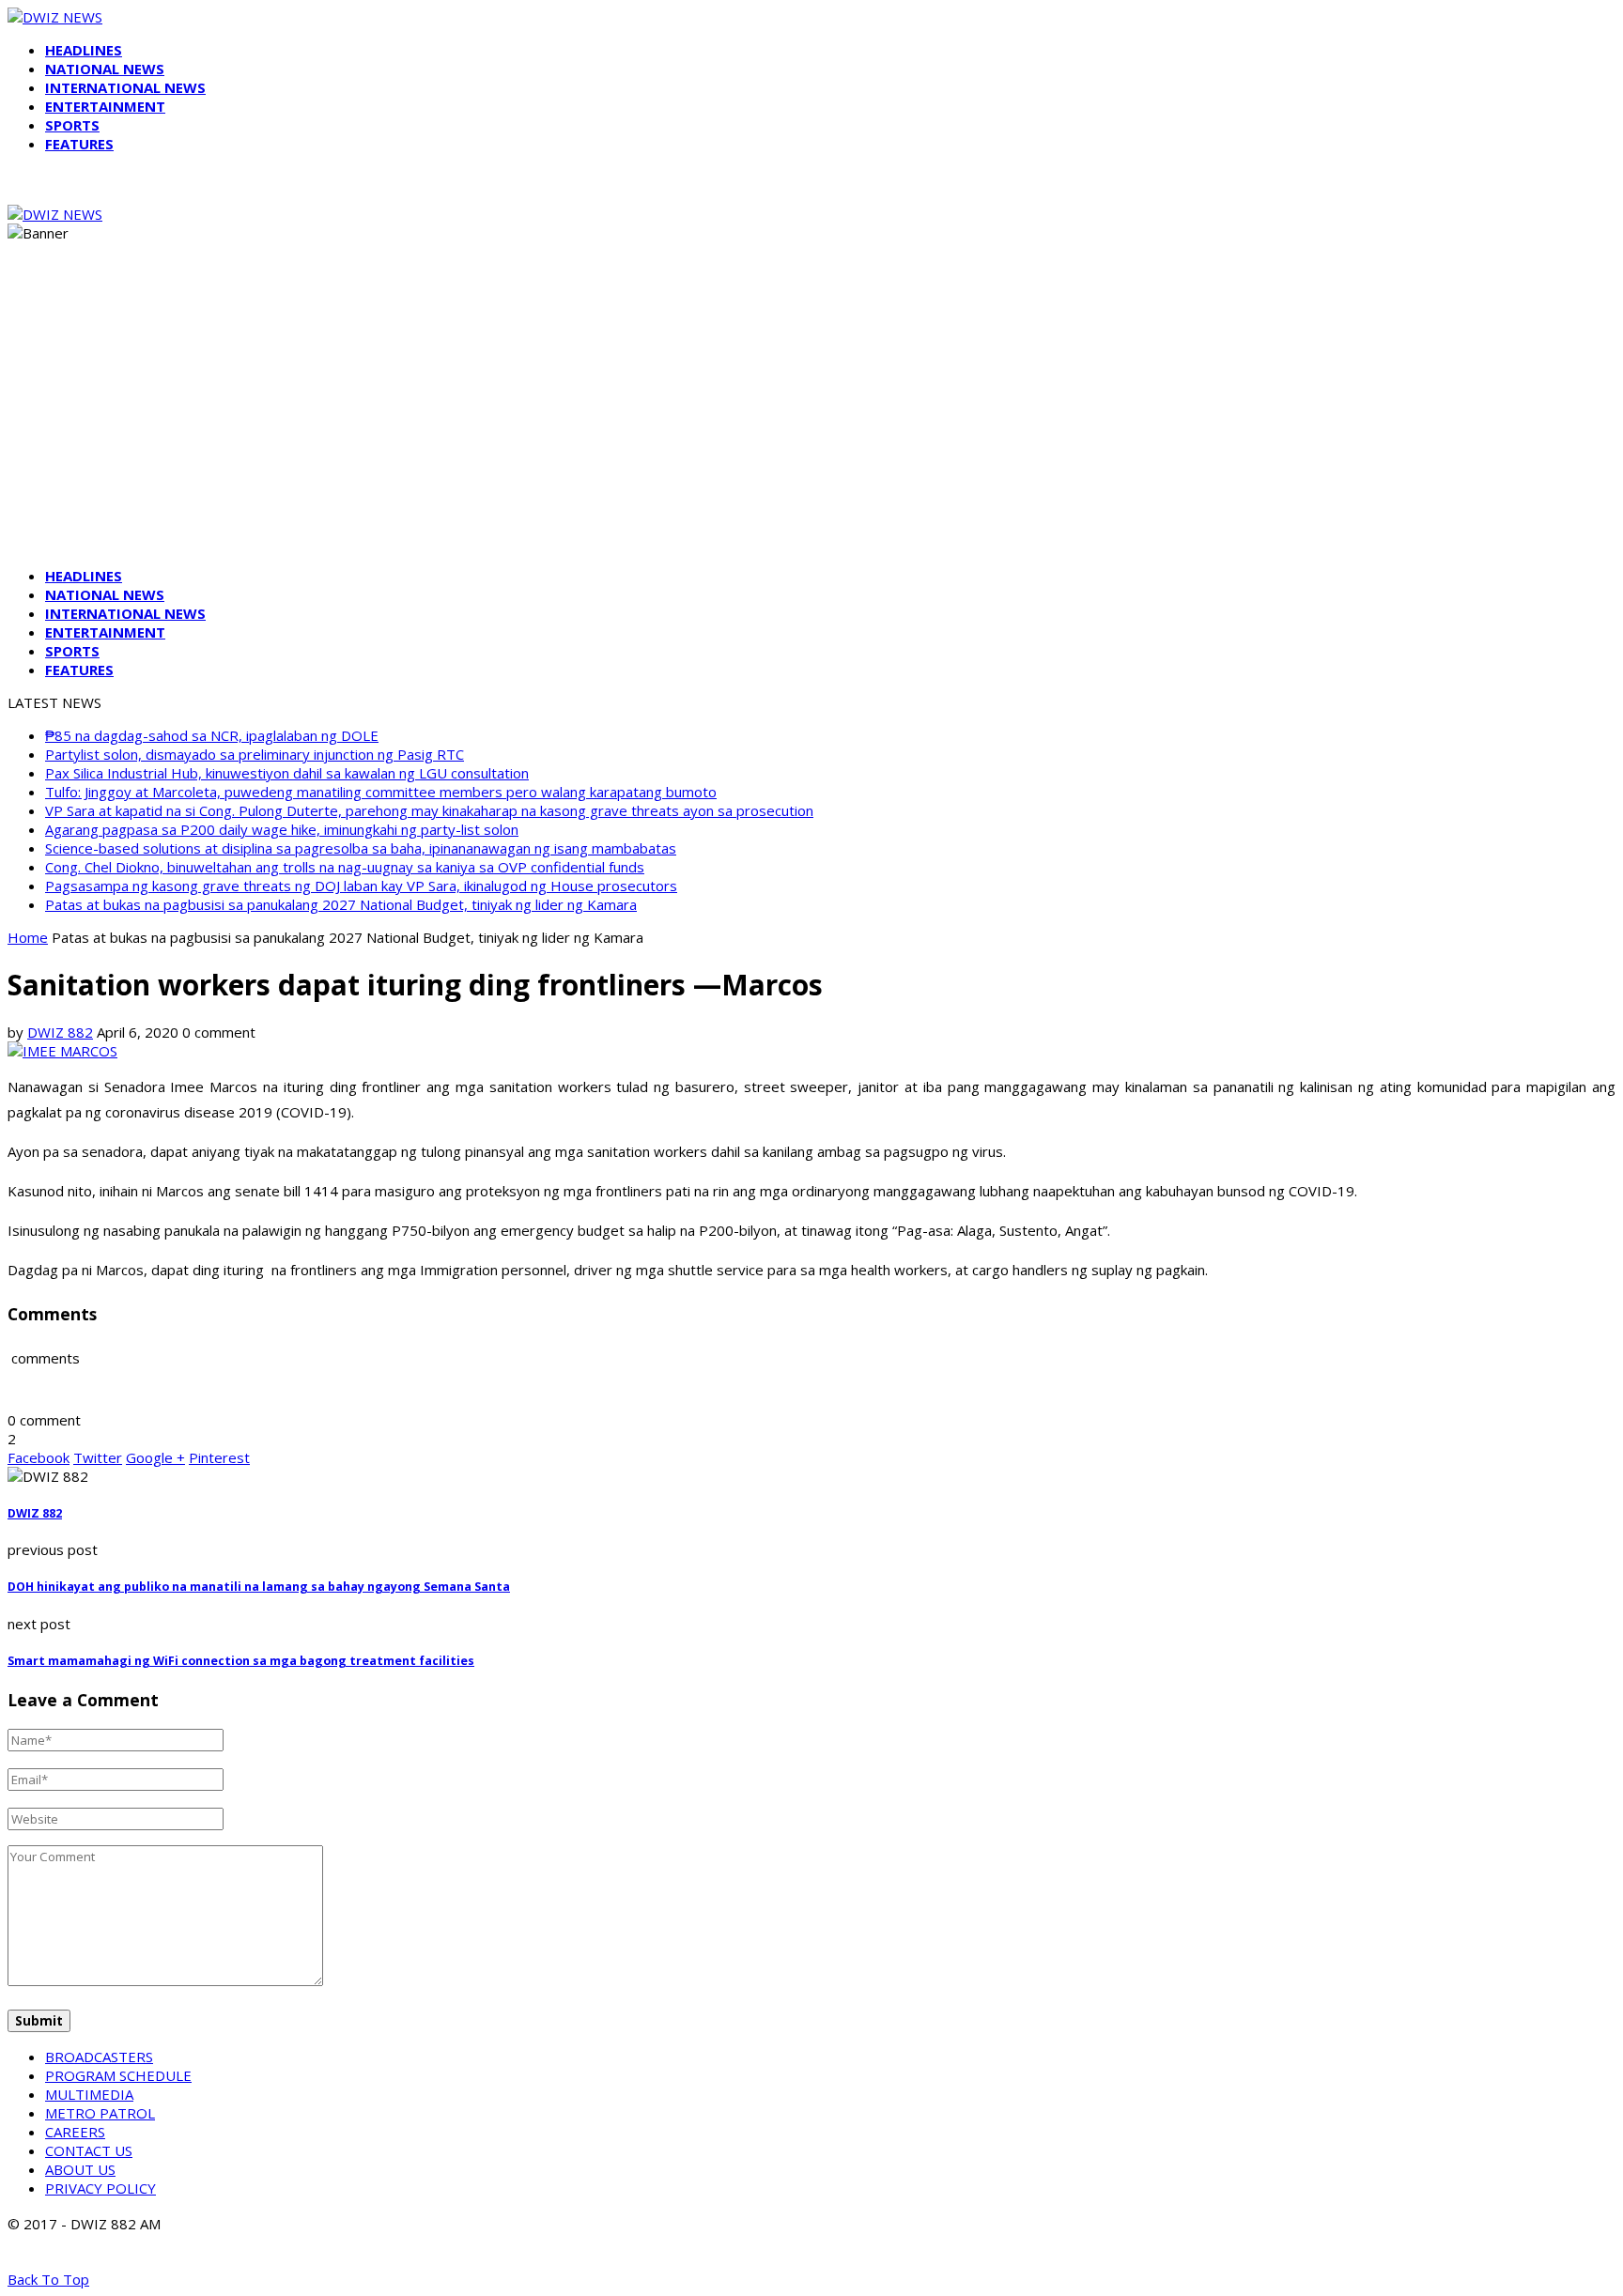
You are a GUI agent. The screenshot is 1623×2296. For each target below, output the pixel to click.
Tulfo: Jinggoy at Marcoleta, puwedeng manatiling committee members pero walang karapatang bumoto (381, 792)
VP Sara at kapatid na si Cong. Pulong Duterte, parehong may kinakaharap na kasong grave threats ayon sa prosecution (429, 810)
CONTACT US (89, 2150)
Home (28, 937)
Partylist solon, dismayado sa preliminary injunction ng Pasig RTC (255, 754)
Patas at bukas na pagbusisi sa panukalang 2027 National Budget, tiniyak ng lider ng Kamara (341, 904)
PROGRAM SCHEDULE (118, 2075)
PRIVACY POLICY (100, 2188)
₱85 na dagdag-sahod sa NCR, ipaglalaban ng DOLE (212, 735)
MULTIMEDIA (89, 2094)
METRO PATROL (100, 2113)
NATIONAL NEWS (105, 69)
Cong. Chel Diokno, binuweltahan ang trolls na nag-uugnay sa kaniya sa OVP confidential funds (345, 867)
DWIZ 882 (60, 1032)
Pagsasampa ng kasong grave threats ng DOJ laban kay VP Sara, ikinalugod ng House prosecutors (361, 886)
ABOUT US (80, 2169)
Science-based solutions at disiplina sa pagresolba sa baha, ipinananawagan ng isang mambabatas (361, 848)
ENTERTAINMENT (105, 106)
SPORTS (72, 125)
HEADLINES (84, 50)
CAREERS (75, 2132)
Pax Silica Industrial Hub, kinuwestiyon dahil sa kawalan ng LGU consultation (287, 773)
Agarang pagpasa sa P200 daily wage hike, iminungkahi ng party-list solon (282, 829)
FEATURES (79, 144)
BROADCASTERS (99, 2057)
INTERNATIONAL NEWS (125, 87)
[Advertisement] (811, 421)
